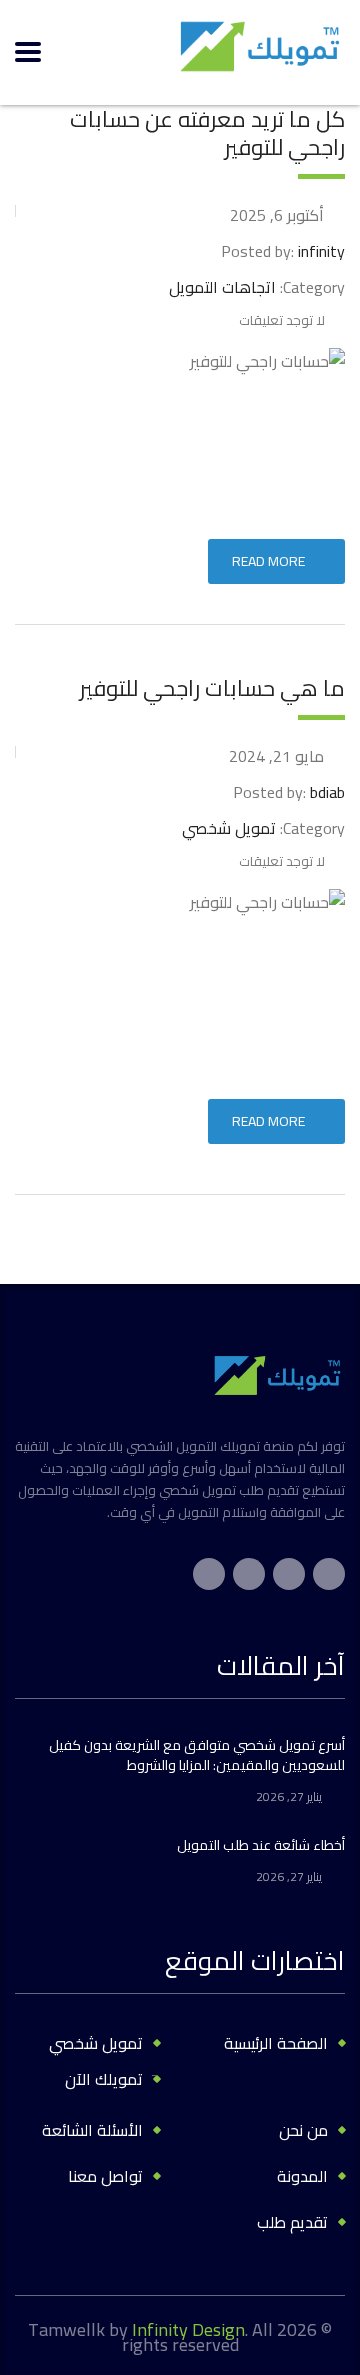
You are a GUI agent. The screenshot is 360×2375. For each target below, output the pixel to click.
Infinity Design (188, 2329)
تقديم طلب (292, 2222)
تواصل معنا (105, 2176)
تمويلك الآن (104, 2079)
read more (268, 561)
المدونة (302, 2176)
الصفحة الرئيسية (276, 2043)
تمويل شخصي (96, 2043)
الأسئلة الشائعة (92, 2130)
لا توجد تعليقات (282, 320)
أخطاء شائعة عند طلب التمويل (261, 1845)
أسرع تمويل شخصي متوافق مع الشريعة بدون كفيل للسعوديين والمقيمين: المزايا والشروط (197, 1755)
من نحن (303, 2130)
